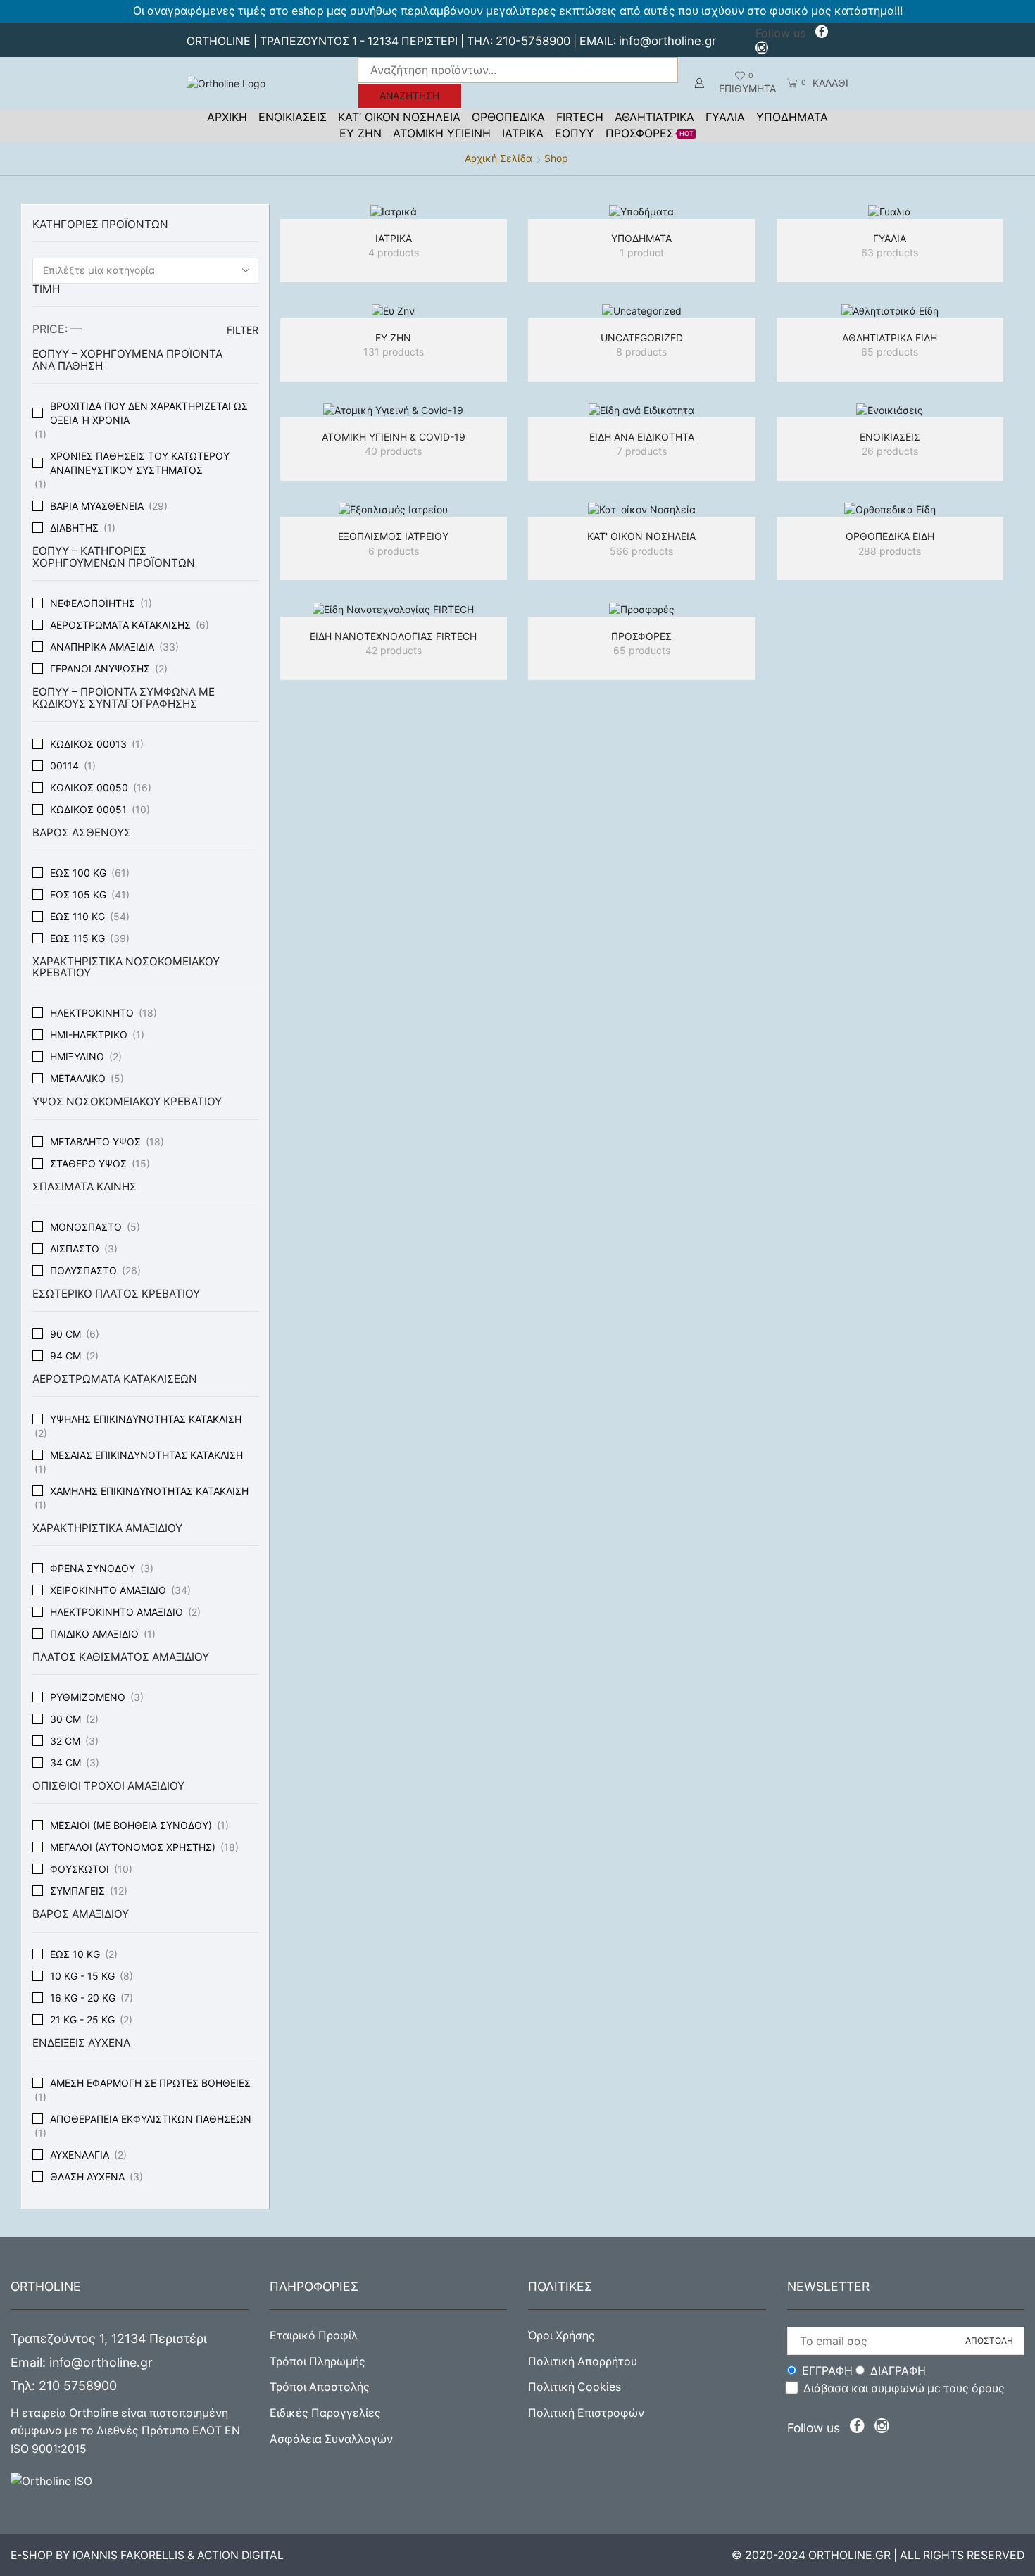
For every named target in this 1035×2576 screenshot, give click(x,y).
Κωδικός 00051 (88, 809)
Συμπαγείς (77, 1891)
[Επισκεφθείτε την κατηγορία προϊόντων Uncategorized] (642, 311)
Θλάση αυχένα (87, 2176)
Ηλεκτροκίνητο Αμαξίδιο (117, 1612)
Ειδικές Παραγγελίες (325, 2413)
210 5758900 (78, 2386)
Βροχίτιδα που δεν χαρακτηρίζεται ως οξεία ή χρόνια (149, 413)
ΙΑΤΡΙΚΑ (523, 133)
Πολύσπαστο (83, 1270)
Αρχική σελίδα (498, 158)
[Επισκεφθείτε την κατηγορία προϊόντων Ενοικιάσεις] (890, 410)
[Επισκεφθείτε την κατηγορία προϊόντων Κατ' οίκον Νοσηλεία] (642, 509)
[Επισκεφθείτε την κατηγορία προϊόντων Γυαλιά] (890, 212)
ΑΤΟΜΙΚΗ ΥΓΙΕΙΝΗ (442, 133)
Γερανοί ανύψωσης (100, 668)
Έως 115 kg (77, 938)
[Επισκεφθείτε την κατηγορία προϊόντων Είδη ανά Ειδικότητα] (642, 410)
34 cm (65, 1763)
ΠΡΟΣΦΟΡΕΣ (650, 133)
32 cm (65, 1741)
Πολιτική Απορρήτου (583, 2362)
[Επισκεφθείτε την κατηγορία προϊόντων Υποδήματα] (642, 212)
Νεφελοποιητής (93, 603)
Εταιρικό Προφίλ (314, 2336)
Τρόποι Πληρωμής (318, 2362)
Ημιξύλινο (77, 1056)
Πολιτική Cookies (575, 2387)
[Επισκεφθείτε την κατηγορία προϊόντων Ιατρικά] (394, 212)
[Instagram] (762, 50)
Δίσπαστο (75, 1249)
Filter (243, 330)
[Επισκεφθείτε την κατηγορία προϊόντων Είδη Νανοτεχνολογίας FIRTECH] (394, 609)
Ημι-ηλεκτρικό (89, 1035)
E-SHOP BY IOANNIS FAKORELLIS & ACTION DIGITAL (147, 2555)
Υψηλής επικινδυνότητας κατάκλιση (146, 1419)
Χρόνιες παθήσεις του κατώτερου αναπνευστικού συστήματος (140, 463)
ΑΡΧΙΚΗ (227, 117)
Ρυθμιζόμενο (88, 1697)
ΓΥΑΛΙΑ (725, 117)
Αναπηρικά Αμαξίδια (102, 647)
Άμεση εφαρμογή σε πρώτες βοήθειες (150, 2083)
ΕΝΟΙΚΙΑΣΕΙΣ (293, 117)
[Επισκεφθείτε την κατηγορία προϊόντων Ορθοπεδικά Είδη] (890, 509)
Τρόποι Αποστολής (320, 2387)
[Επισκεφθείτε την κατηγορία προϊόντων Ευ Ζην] (394, 311)
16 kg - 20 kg (83, 1998)
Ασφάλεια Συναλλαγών (331, 2439)
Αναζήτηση (409, 96)
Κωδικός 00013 (88, 744)
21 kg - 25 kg (82, 2019)
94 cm (65, 1356)
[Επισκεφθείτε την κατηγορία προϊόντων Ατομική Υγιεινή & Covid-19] (394, 410)
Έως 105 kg (78, 894)
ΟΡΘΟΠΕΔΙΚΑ (508, 117)
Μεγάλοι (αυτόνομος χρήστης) (133, 1847)
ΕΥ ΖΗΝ (360, 133)
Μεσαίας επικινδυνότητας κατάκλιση (146, 1455)
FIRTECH (580, 117)
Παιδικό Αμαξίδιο (94, 1634)
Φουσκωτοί (80, 1869)
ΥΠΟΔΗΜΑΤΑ (792, 117)
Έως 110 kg (77, 916)
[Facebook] (822, 33)
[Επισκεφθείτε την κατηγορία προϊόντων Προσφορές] (642, 609)
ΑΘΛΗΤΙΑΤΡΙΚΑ (654, 117)
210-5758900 (533, 41)
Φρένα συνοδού (93, 1568)
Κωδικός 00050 (89, 787)
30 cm (65, 1719)
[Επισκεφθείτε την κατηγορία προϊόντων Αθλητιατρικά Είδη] (890, 311)
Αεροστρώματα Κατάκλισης (120, 625)
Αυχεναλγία (80, 2155)
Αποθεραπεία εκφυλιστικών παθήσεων (151, 2119)
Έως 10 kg (75, 1954)
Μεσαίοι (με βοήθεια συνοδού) (131, 1825)
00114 (64, 766)
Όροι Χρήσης (562, 2336)
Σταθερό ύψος (88, 1163)
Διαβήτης (74, 528)
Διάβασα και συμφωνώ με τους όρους (904, 2388)
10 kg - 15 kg (82, 1976)
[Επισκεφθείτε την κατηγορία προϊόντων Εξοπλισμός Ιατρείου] (394, 509)
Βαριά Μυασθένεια (97, 506)
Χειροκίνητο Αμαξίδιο (108, 1590)
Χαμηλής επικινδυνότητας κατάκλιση (149, 1491)
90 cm (65, 1334)
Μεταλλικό (78, 1078)
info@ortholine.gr (667, 41)
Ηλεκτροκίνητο (92, 1013)
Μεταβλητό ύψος (95, 1142)
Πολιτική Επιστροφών (586, 2413)
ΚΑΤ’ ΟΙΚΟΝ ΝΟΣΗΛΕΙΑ (399, 117)
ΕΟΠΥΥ (575, 133)
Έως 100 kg (78, 873)
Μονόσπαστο (86, 1227)
